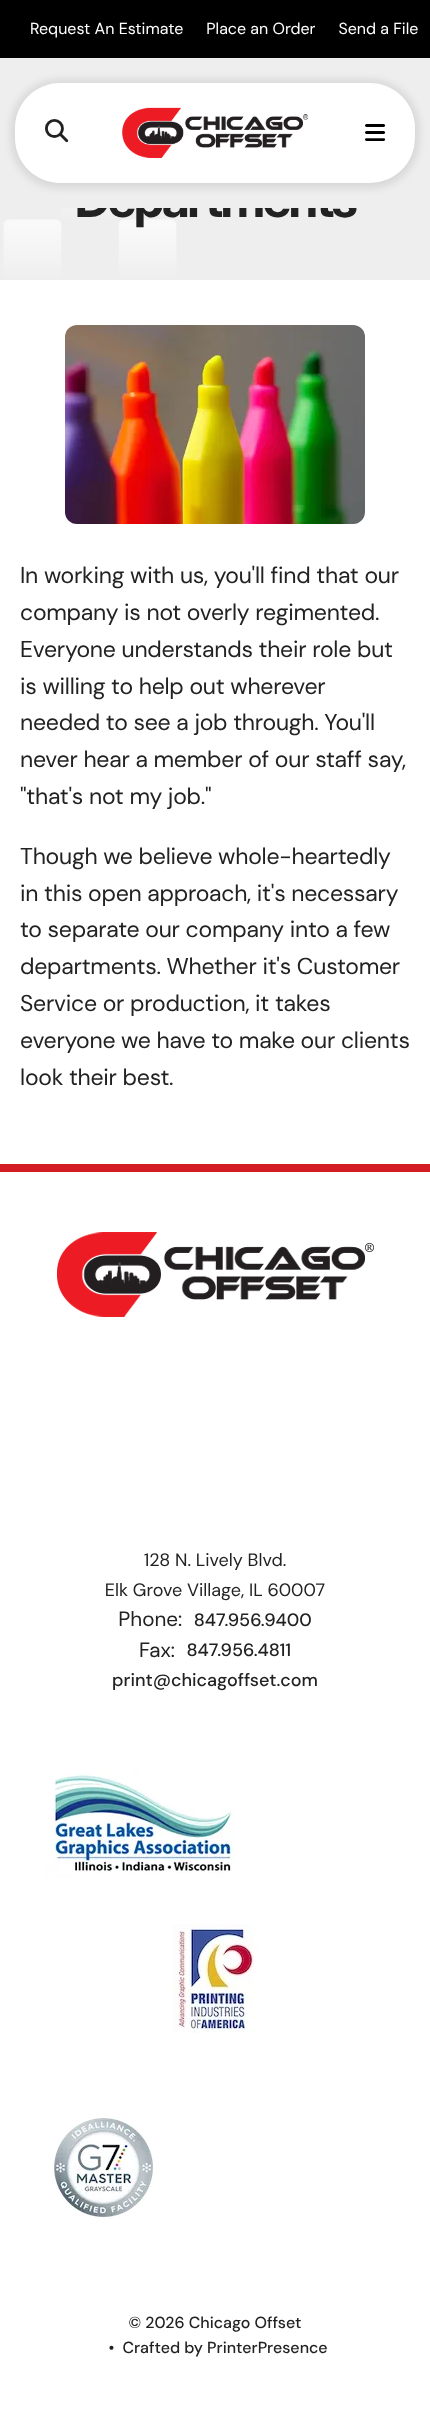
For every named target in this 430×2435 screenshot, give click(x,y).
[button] (56, 132)
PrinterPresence (267, 2347)
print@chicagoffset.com (215, 1680)
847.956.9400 (253, 1620)
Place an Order (260, 28)
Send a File (378, 28)
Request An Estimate (106, 28)
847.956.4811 (238, 1650)
